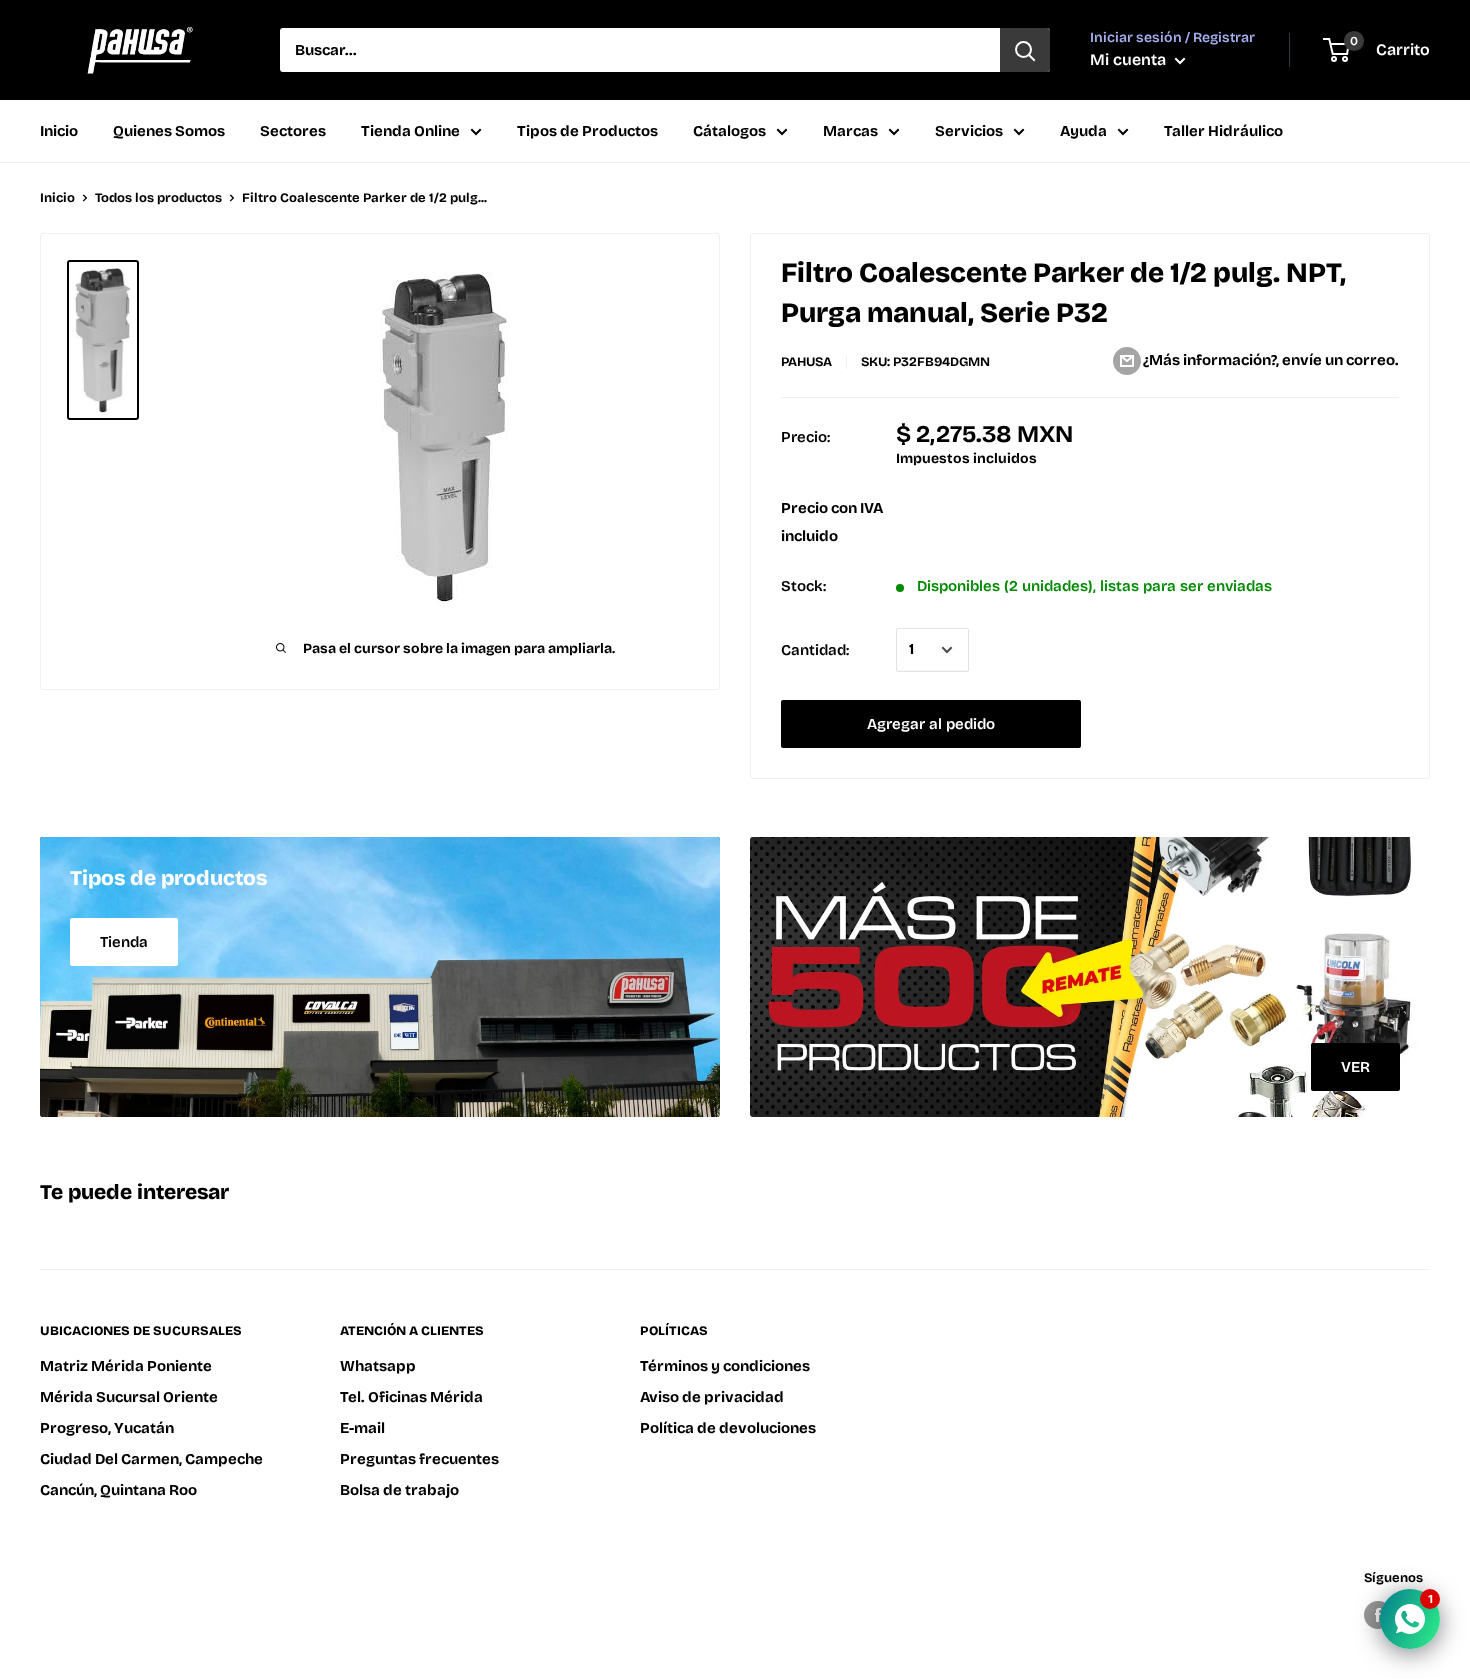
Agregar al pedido (931, 724)
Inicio (59, 131)
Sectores (293, 131)
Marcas (850, 131)
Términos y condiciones (725, 1366)
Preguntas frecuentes (419, 1459)
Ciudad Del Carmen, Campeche (151, 1459)
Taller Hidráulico (1223, 131)
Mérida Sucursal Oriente (129, 1397)
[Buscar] (1025, 50)
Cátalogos (729, 131)
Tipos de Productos (587, 131)
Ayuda (1083, 131)
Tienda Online (410, 131)
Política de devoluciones (728, 1428)
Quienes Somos (169, 131)
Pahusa (806, 362)
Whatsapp (378, 1366)
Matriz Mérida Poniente (126, 1366)
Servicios (969, 131)
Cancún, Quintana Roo (118, 1490)
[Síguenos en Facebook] (1378, 1615)
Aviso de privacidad (712, 1397)
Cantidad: (815, 650)
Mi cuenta (1130, 59)
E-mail (362, 1428)
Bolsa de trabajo (399, 1490)
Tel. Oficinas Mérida (411, 1397)
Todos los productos (158, 198)
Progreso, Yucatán (107, 1428)
